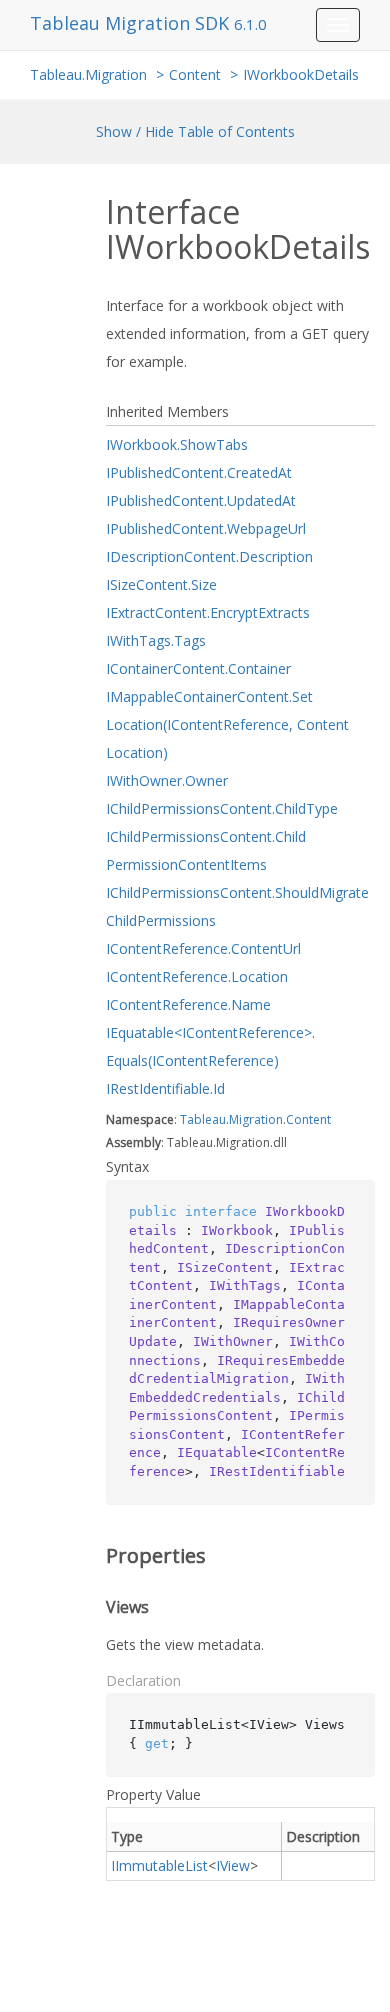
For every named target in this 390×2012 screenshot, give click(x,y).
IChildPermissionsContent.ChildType (222, 808)
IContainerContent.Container (198, 668)
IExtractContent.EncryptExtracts (208, 612)
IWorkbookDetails (301, 74)
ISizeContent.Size (161, 584)
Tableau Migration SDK (132, 23)
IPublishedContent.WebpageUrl (206, 528)
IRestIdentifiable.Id (165, 1088)
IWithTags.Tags (156, 640)
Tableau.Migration (88, 74)
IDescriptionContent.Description (209, 556)
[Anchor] (92, 1556)
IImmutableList (159, 1865)
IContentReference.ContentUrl (203, 948)
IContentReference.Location (197, 976)
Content (195, 74)
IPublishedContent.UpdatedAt (201, 500)
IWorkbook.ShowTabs (177, 444)
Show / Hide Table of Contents (195, 131)
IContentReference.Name (188, 1004)
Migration (256, 1119)
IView (233, 1865)
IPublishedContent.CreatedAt (199, 472)
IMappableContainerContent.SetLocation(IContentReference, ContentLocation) (227, 724)
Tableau (203, 1119)
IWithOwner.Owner (167, 780)
